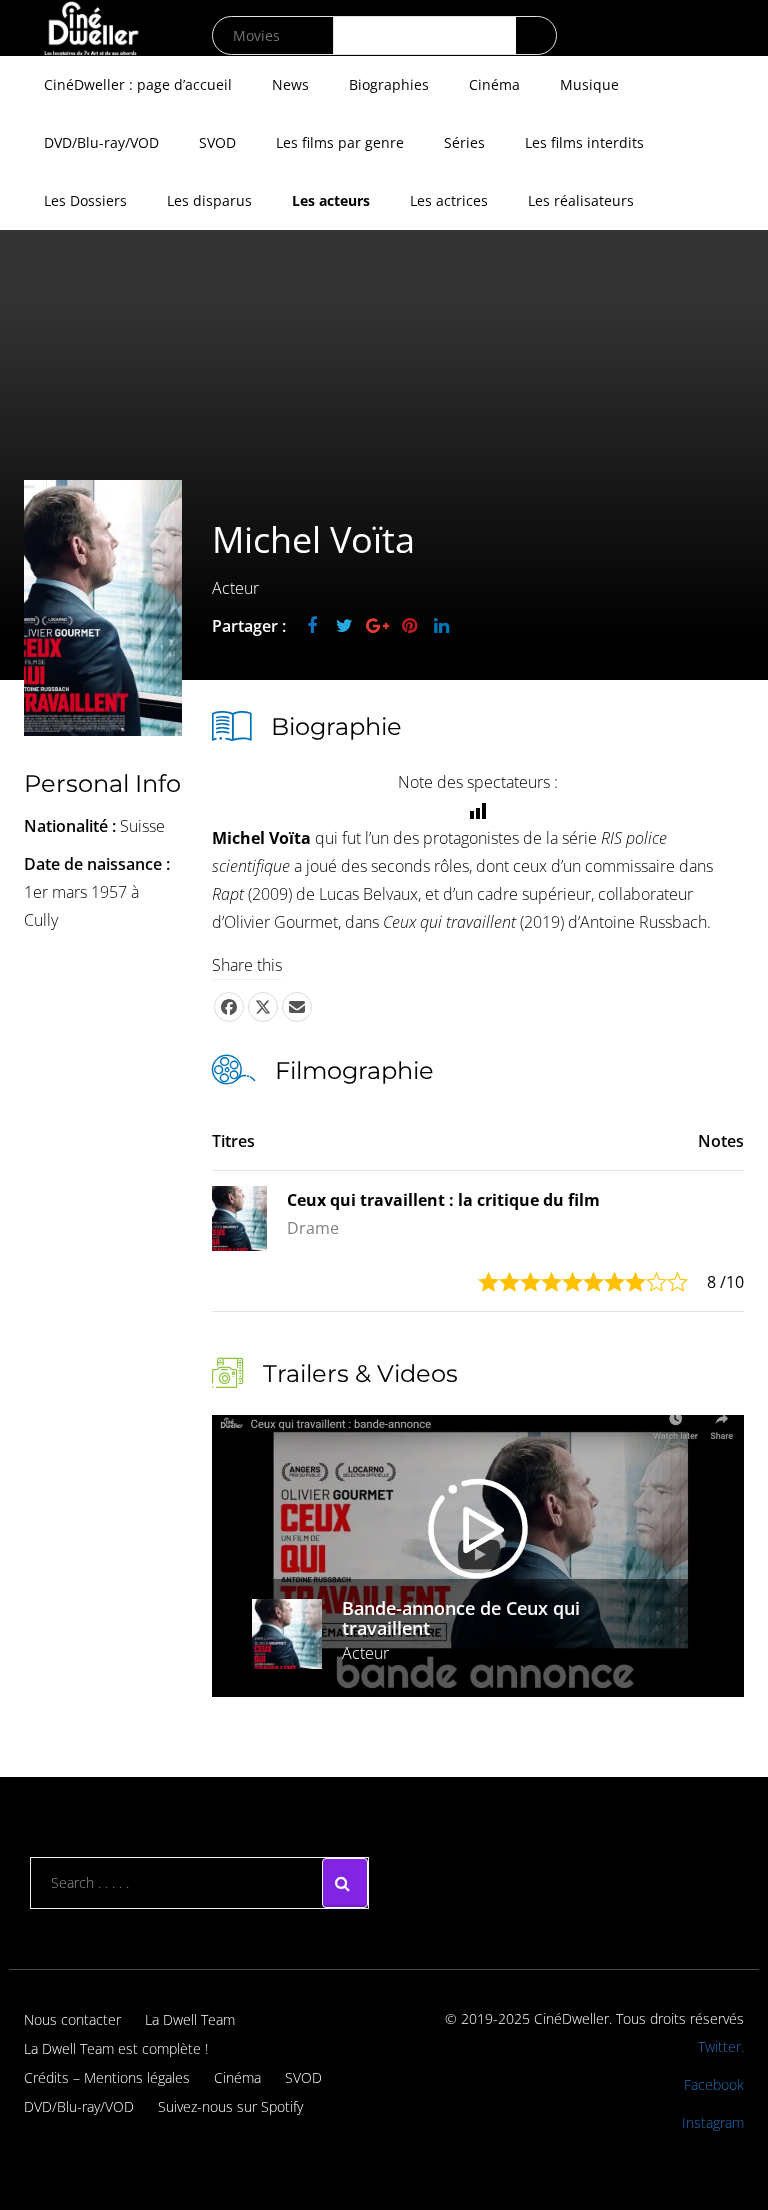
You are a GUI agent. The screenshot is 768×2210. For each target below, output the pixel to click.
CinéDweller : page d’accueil (138, 84)
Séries (464, 142)
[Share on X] (263, 1007)
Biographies (389, 84)
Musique (589, 84)
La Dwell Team (190, 2019)
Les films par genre (340, 142)
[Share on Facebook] (229, 1007)
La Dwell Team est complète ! (116, 2048)
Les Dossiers (85, 200)
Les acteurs (331, 200)
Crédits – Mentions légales (107, 2077)
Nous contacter (72, 2019)
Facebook (714, 2084)
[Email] (297, 1007)
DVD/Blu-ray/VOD (101, 142)
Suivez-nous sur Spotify (230, 2106)
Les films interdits (584, 142)
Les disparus (209, 200)
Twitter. (721, 2046)
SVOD (217, 142)
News (290, 84)
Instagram (713, 2122)
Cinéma (494, 84)
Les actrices (449, 200)
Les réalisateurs (581, 200)
